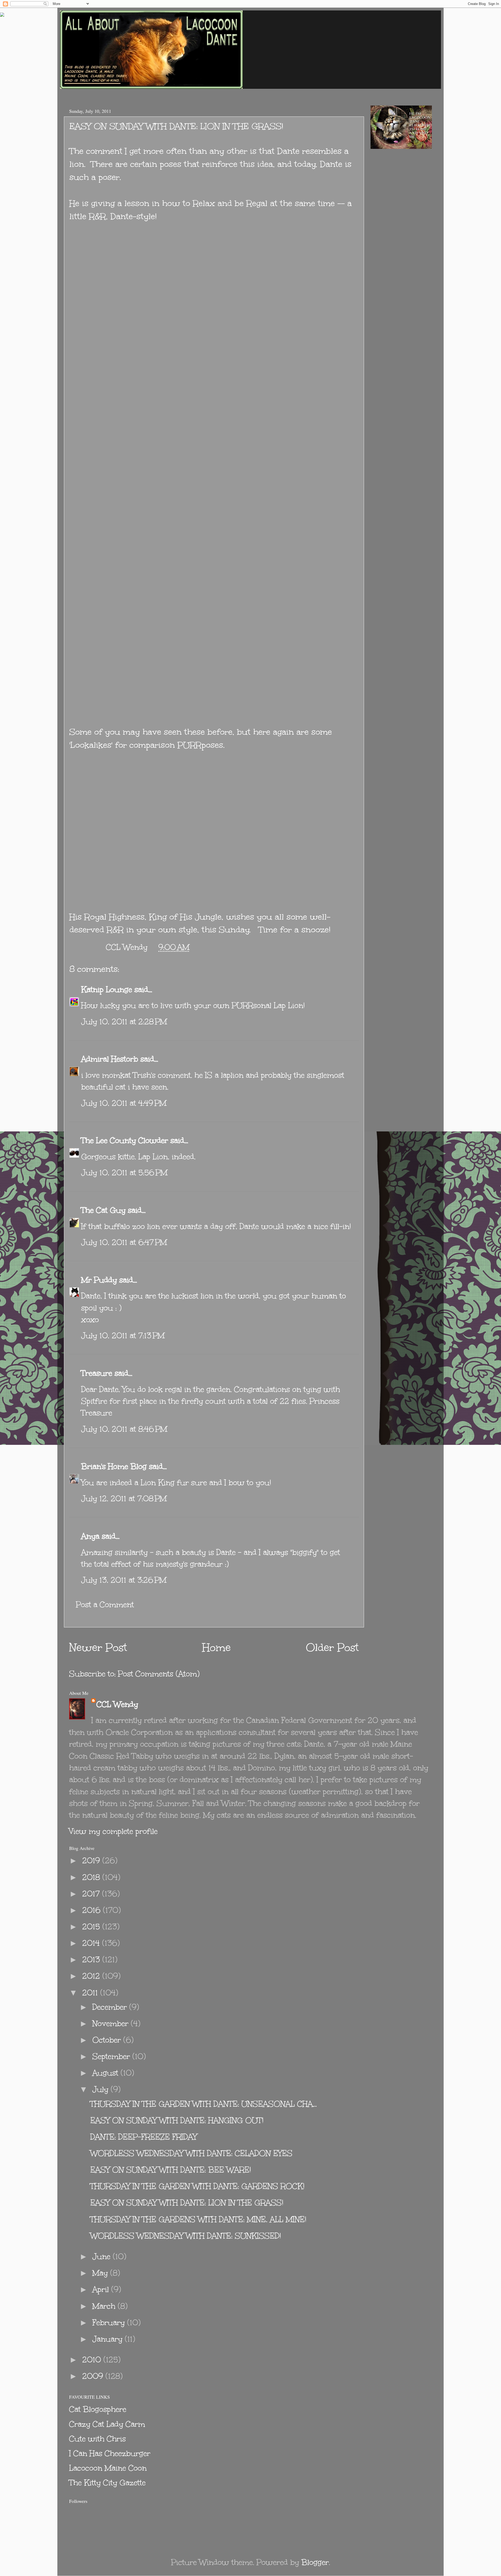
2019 (92, 1861)
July (102, 2089)
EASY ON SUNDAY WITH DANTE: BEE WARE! (171, 2170)
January (109, 2339)
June (103, 2256)
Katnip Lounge (107, 989)
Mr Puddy (99, 1280)
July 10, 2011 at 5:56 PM (124, 1173)
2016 (93, 1910)
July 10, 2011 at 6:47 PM (124, 1242)
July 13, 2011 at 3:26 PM (124, 1580)
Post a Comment (105, 1605)
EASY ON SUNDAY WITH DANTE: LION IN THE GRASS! (187, 2203)
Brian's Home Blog (114, 1466)
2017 (92, 1894)
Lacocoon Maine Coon (108, 2468)
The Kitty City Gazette (107, 2483)
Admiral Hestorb (110, 1059)
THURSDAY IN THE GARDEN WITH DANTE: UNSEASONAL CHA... (204, 2104)
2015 (92, 1927)
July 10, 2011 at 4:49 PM (124, 1103)
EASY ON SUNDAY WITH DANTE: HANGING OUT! (177, 2120)
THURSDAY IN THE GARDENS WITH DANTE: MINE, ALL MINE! (198, 2219)
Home (216, 1648)
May (101, 2273)
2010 (93, 2360)
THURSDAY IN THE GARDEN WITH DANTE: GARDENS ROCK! (197, 2186)
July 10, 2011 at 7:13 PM (123, 1336)
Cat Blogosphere (98, 2409)
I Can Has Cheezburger (110, 2453)
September (112, 2056)
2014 (92, 1943)
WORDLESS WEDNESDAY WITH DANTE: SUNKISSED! (186, 2236)
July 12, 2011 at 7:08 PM (124, 1499)
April (102, 2289)
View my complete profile (113, 1831)
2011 (91, 1993)
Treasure (97, 1373)
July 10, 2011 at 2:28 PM (124, 1022)
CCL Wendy (117, 1704)
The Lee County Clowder (125, 1140)
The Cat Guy (103, 1210)
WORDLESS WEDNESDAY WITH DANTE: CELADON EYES (191, 2153)
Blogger (315, 2562)
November (112, 2023)
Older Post (332, 1648)
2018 (92, 1877)
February (110, 2323)
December (111, 2007)
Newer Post (98, 1648)
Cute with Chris (97, 2439)
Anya (90, 1536)
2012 (92, 1976)
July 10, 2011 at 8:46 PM (124, 1429)
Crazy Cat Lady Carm (107, 2424)
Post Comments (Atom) (159, 1674)
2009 (94, 2376)
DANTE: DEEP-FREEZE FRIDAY (144, 2137)
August (106, 2073)
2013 (92, 1959)
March (105, 2306)
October (108, 2040)
